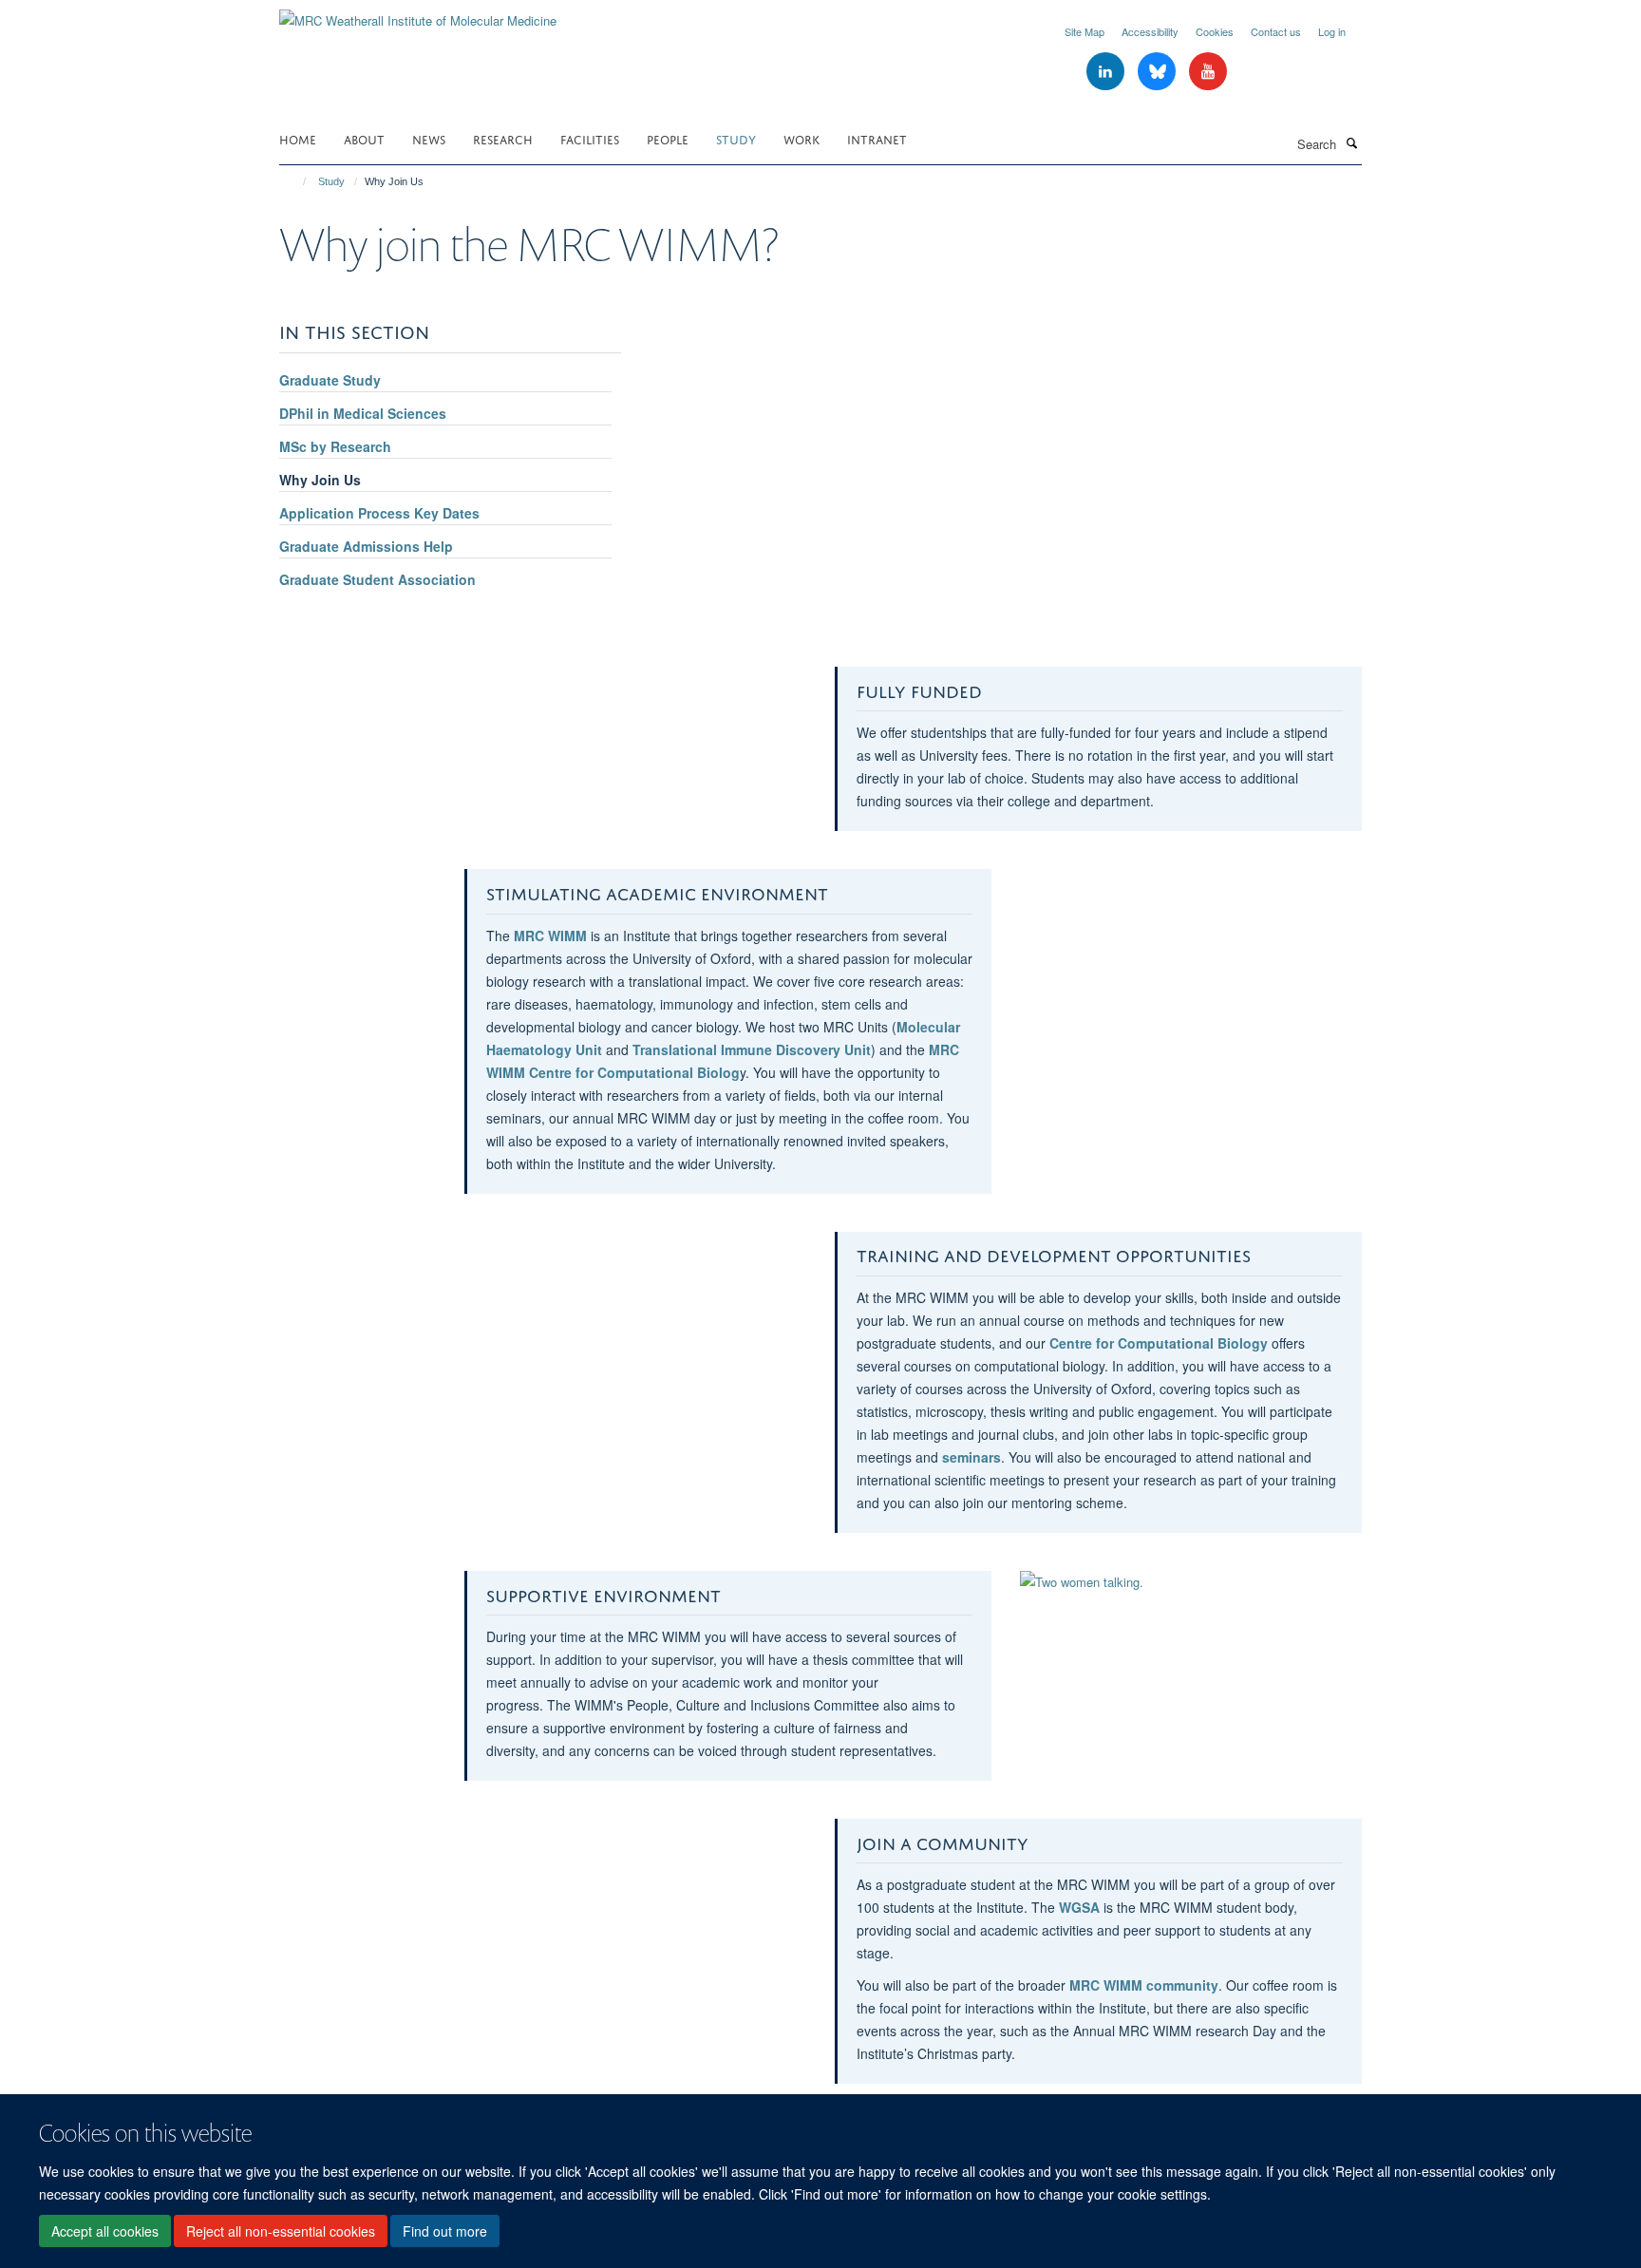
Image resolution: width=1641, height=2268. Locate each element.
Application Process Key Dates (379, 513)
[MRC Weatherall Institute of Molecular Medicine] (418, 14)
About (364, 138)
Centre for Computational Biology (1159, 1343)
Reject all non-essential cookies (281, 2231)
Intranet (877, 138)
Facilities (590, 138)
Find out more (445, 2231)
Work (802, 138)
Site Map (1085, 31)
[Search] (1351, 142)
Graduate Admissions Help (366, 546)
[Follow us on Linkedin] (1107, 72)
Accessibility (1150, 31)
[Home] (296, 181)
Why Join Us (320, 480)
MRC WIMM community (1144, 1985)
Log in (1332, 31)
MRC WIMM (550, 936)
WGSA (1079, 1907)
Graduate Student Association (377, 579)
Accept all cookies (105, 2231)
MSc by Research (335, 446)
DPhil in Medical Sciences (363, 413)
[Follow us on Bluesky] (1159, 72)
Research (503, 138)
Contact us (1276, 31)
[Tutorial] (1191, 1582)
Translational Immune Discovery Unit (752, 1049)
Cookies (1215, 31)
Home (298, 138)
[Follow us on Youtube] (1208, 72)
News (429, 138)
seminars (971, 1457)
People (668, 138)
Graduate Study (330, 380)
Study (736, 138)
